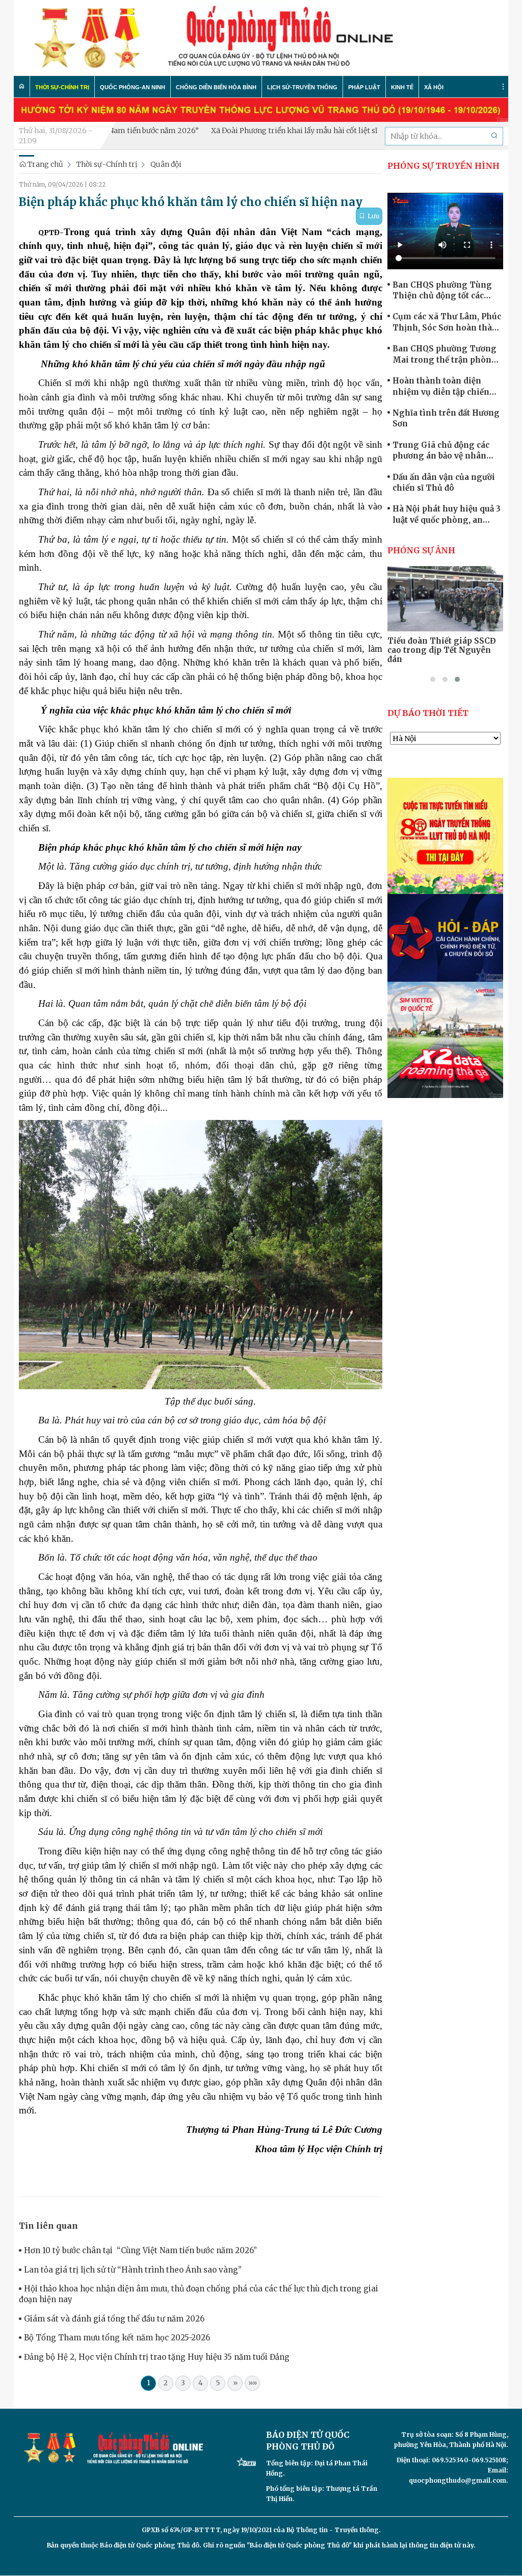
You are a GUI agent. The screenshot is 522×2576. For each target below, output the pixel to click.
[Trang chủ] (22, 86)
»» (253, 2383)
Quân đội (166, 164)
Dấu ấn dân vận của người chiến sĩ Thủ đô (444, 482)
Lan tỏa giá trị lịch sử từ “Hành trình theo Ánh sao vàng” (133, 2270)
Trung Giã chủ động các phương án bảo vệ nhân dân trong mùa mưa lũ (441, 451)
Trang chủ (45, 164)
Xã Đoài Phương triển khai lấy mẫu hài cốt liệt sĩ (241, 131)
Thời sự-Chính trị (107, 164)
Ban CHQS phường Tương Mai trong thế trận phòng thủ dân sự (445, 354)
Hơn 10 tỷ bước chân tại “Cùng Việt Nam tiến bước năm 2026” (140, 2250)
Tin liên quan (48, 2226)
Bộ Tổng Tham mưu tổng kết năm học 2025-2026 (117, 2338)
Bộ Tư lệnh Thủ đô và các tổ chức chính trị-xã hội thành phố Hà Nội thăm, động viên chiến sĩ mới (443, 650)
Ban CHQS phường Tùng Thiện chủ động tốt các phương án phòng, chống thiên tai (444, 291)
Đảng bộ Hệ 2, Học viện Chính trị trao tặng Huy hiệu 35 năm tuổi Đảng (157, 2357)
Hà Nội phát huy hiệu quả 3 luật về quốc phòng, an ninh (447, 515)
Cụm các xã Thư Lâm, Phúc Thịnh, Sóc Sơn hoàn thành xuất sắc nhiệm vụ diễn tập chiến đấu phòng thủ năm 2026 (448, 322)
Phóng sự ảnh (421, 550)
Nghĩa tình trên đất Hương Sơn (446, 418)
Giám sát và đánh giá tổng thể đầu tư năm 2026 (114, 2319)
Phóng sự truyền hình (443, 166)
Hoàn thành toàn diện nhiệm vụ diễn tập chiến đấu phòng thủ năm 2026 (442, 387)
